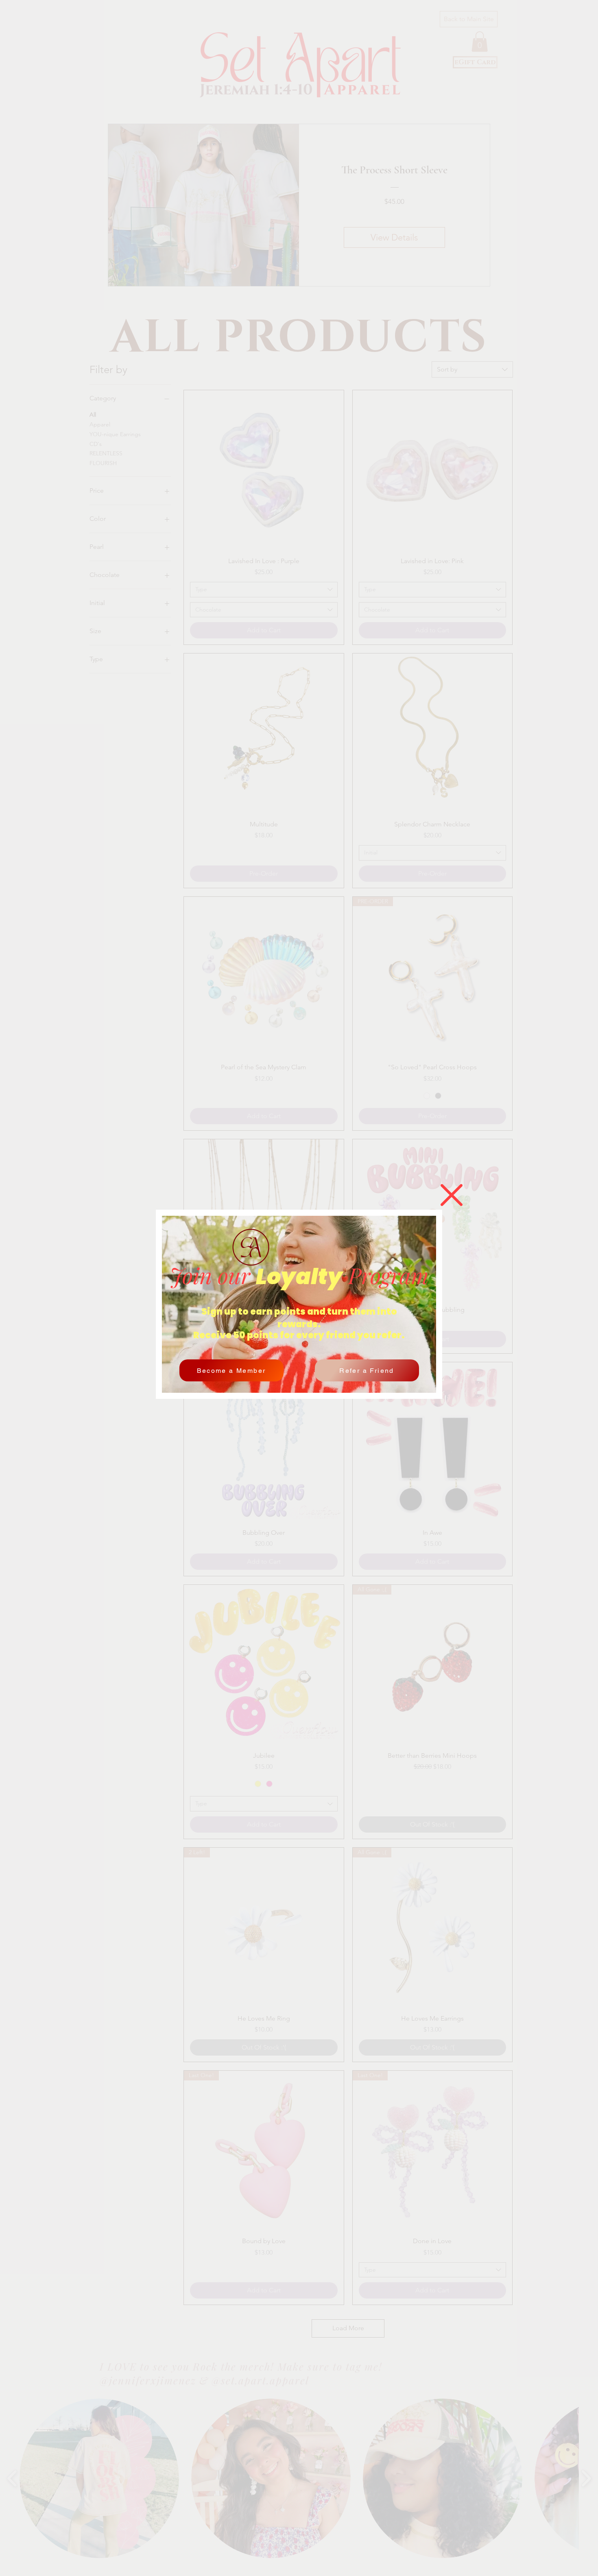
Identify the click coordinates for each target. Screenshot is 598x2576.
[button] (452, 1195)
